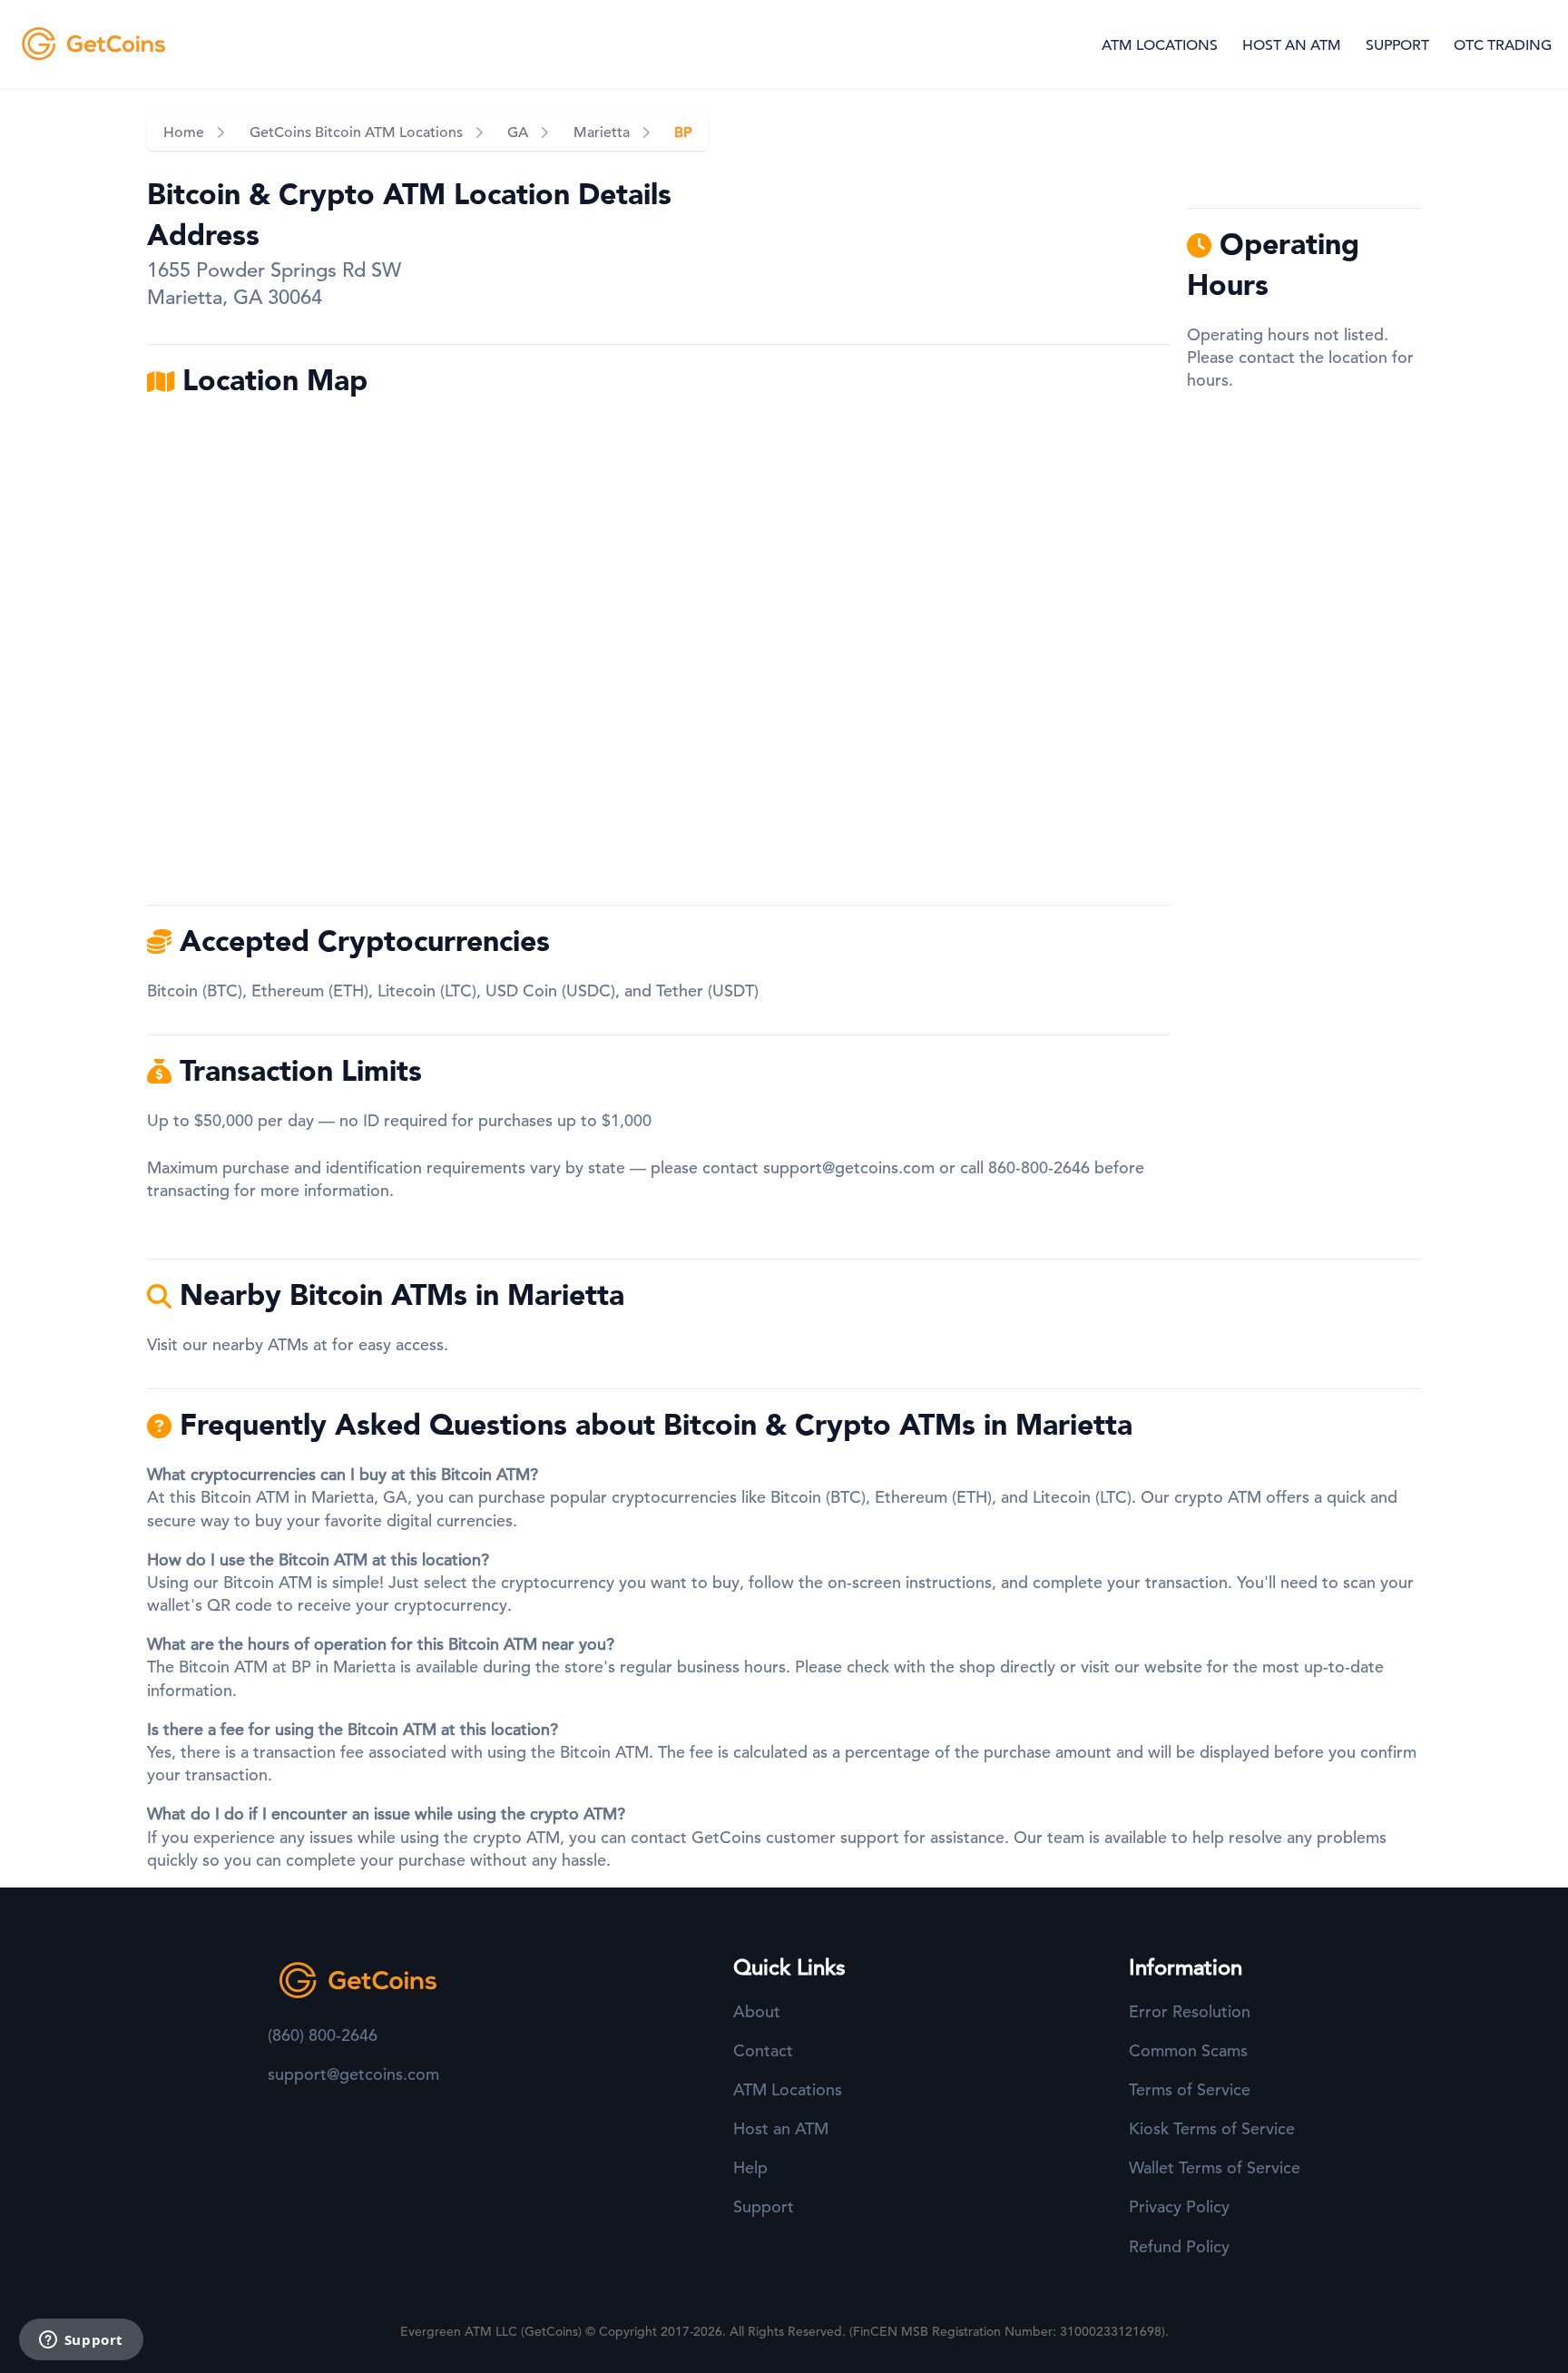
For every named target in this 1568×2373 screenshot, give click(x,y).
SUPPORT (1397, 45)
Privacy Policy (1179, 2206)
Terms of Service (1190, 2089)
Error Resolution (1190, 2011)
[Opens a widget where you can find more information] (81, 2341)
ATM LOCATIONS (1160, 45)
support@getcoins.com (849, 1167)
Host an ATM (781, 2128)
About (757, 2011)
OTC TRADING (1503, 45)
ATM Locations (788, 2089)
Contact (763, 2050)
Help (750, 2167)
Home (184, 132)
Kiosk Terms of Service (1212, 2128)
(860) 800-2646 (323, 2035)
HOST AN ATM (1292, 45)
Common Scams (1188, 2050)
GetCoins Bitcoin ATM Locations (356, 132)
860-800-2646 (1039, 1167)
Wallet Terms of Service (1215, 2167)
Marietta (602, 132)
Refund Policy (1179, 2246)
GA (518, 132)
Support (764, 2206)
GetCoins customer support (795, 1837)
